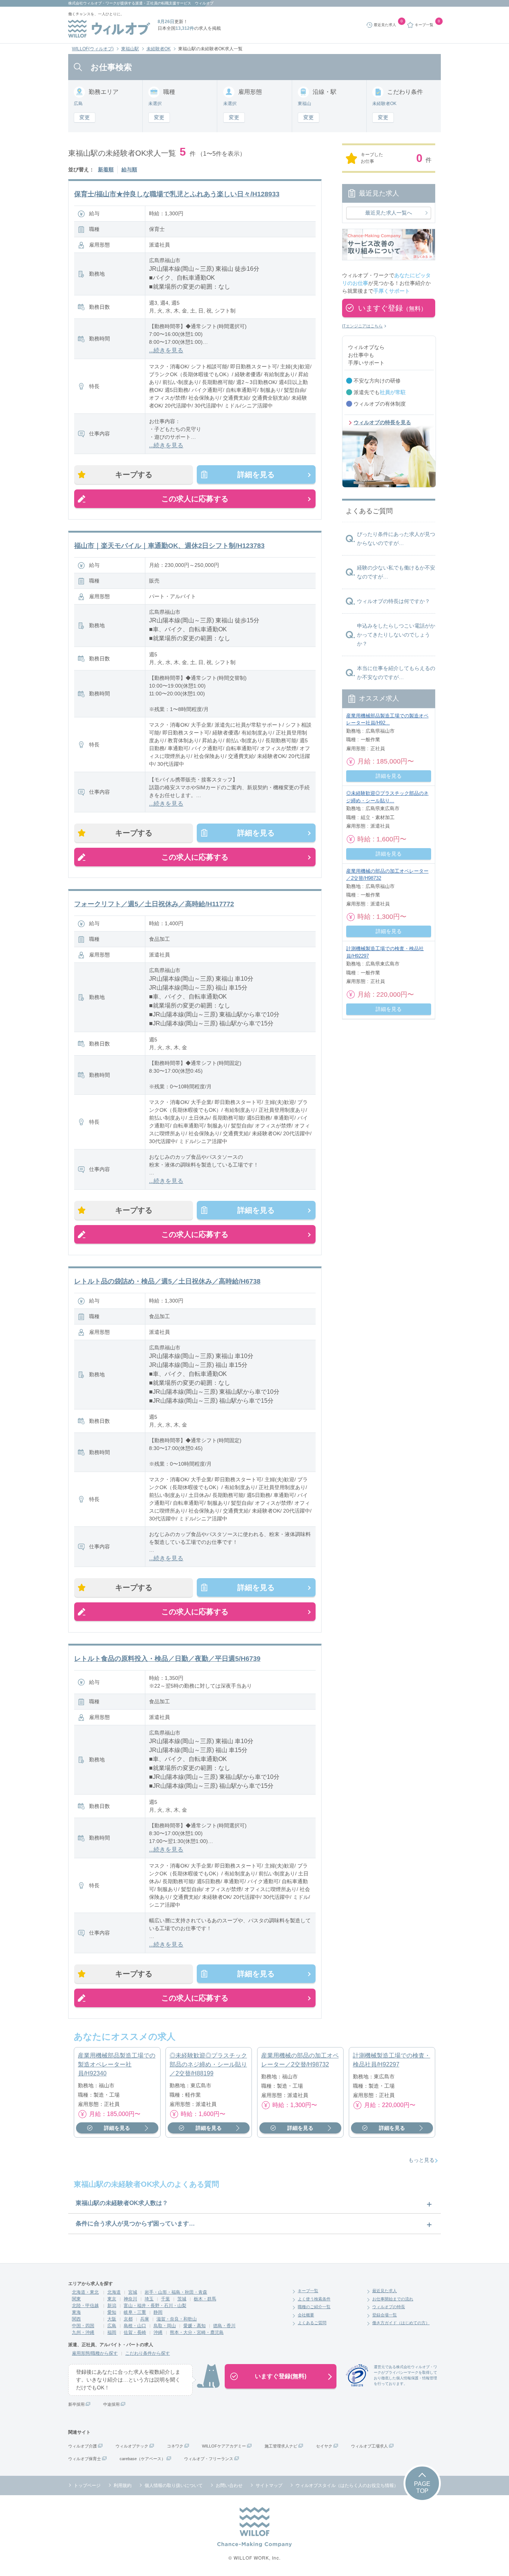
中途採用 (111, 2404)
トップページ (87, 2485)
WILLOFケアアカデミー (224, 2446)
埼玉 (149, 2299)
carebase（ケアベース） (143, 2459)
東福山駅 (130, 49)
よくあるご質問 (312, 2323)
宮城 (133, 2292)
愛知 (112, 2312)
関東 (76, 2299)
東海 (76, 2312)
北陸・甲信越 (85, 2306)
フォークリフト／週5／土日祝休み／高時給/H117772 (154, 904)
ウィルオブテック (132, 2446)
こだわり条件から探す (148, 2353)
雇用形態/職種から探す (95, 2353)
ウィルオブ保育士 (85, 2459)
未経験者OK (159, 49)
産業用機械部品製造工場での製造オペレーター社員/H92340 (117, 2064)
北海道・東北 (85, 2292)
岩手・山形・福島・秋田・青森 (176, 2292)
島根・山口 (135, 2326)
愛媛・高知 (195, 2326)
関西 (76, 2319)
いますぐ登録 (392, 308)
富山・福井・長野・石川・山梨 (155, 2306)
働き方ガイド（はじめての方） (401, 2323)
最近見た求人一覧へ (389, 213)
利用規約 (123, 2485)
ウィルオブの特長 (389, 2307)
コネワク (175, 2446)
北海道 (114, 2292)
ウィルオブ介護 (83, 2446)
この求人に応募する (195, 499)
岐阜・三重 (135, 2312)
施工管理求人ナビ (281, 2446)
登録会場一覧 (385, 2315)
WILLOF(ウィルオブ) (93, 49)
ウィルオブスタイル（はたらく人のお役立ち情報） (347, 2485)
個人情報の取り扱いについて (174, 2485)
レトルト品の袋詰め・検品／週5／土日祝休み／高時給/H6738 (167, 1281)
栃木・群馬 (205, 2299)
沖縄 (158, 2332)
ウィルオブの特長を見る (382, 422)
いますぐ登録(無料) (281, 2376)
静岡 (158, 2312)
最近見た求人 (385, 2291)
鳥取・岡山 (165, 2326)
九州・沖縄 (83, 2332)
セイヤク (324, 2446)
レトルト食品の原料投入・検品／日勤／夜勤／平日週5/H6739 (167, 1659)
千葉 (165, 2299)
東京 (112, 2299)
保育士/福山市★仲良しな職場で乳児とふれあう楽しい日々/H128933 (177, 194)
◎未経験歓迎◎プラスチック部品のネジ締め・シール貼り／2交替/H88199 (208, 2064)
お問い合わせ (229, 2485)
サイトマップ (269, 2485)
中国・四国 (83, 2326)
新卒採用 (76, 2404)
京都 (128, 2319)
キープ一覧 (308, 2291)
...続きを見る (166, 350)
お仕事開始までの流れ (393, 2299)
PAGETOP (422, 2487)
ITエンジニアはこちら (362, 326)
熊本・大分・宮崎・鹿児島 (197, 2332)
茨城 (182, 2299)
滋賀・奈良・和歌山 (177, 2319)
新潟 (112, 2306)
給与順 (129, 169)
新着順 (106, 169)
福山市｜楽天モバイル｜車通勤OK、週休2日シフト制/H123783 (169, 546)
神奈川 (130, 2299)
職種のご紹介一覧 (314, 2307)
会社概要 (306, 2315)
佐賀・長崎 (135, 2332)
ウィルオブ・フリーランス (209, 2459)
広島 (112, 2326)
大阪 (112, 2319)
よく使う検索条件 (314, 2299)
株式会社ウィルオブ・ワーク (92, 3)
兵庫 (145, 2319)
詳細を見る (256, 475)
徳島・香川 (224, 2326)
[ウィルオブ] (109, 29)
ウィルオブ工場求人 (369, 2446)
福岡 (112, 2332)
